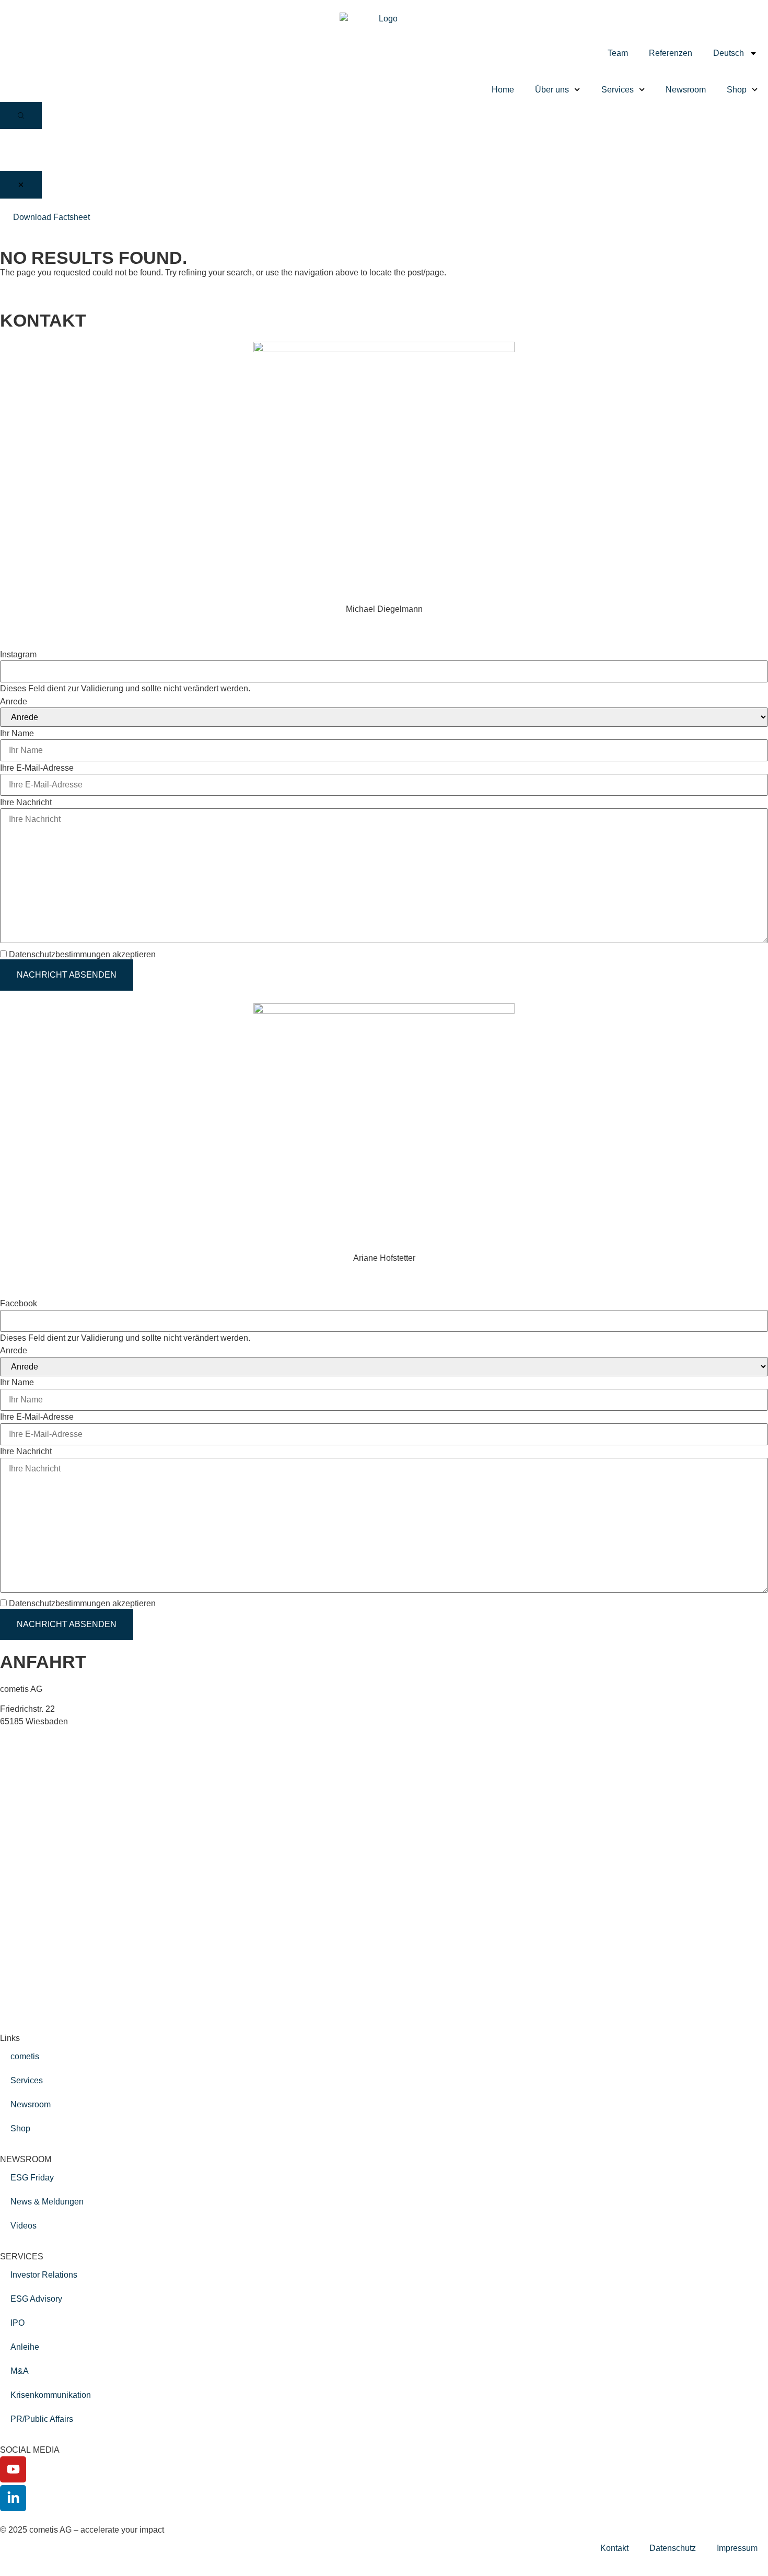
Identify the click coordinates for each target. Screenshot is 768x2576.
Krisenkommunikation (51, 2395)
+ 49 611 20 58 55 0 (54, 1741)
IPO (18, 2323)
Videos (24, 2226)
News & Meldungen (47, 2202)
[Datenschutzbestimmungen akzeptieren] (162, 954)
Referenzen (671, 53)
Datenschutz (673, 2548)
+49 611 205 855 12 (37, 622)
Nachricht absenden (67, 975)
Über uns (552, 90)
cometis (25, 2056)
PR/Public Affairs (42, 2419)
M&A (20, 2371)
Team (618, 53)
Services (618, 90)
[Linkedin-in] (13, 2498)
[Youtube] (13, 2469)
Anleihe (25, 2347)
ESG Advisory (36, 2299)
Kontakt (614, 2548)
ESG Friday (32, 2178)
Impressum (737, 2548)
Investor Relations (44, 2275)
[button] (21, 115)
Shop (737, 90)
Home (503, 90)
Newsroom (686, 90)
